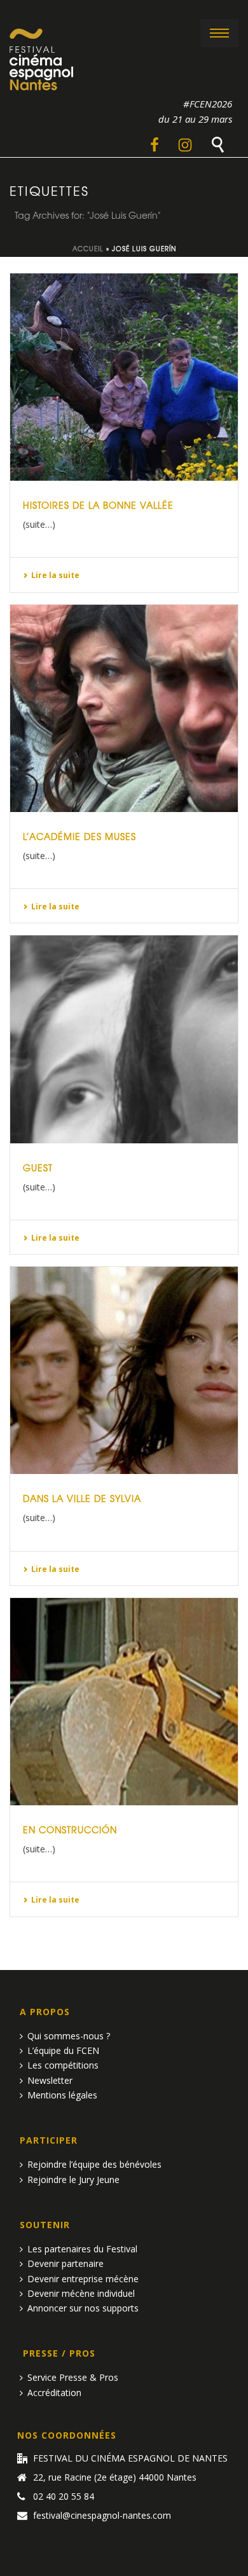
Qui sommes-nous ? (69, 2036)
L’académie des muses (79, 836)
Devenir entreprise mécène (83, 2279)
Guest (38, 1167)
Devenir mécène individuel (81, 2293)
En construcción (70, 1829)
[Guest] (124, 1039)
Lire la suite (55, 575)
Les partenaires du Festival (82, 2249)
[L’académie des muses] (124, 708)
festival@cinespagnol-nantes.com (102, 2516)
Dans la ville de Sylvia (82, 1498)
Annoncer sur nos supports (83, 2308)
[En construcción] (124, 1702)
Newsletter (50, 2080)
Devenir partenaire (65, 2263)
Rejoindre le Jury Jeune (73, 2180)
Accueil (88, 248)
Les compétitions (63, 2065)
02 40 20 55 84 (64, 2497)
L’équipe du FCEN (63, 2050)
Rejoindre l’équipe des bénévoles (94, 2164)
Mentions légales (62, 2095)
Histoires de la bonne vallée (98, 505)
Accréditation (54, 2393)
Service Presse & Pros (73, 2377)
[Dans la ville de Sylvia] (124, 1370)
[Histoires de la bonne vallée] (124, 377)
